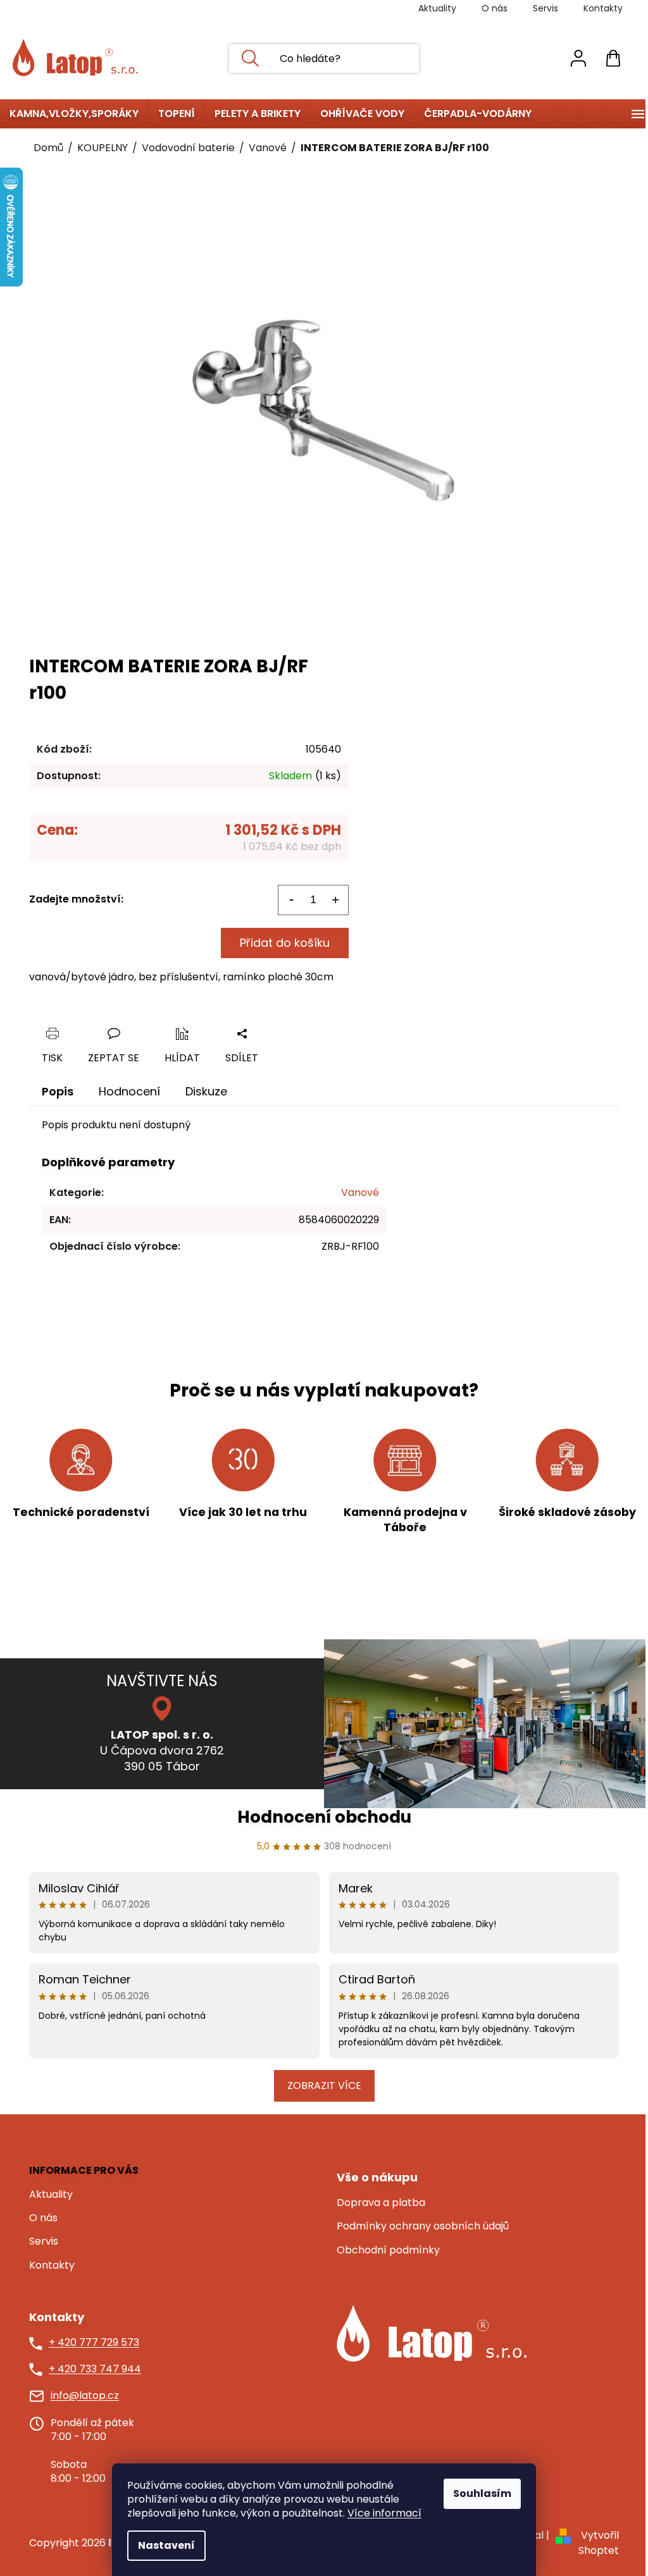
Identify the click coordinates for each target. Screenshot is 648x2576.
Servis (545, 8)
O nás (495, 8)
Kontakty (603, 8)
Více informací (384, 2513)
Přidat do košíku (285, 943)
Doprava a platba (381, 2203)
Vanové (360, 1192)
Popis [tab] (58, 1091)
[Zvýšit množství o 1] (335, 900)
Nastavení (166, 2545)
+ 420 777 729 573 (94, 2343)
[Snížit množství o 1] (291, 900)
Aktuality (437, 8)
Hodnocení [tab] (129, 1091)
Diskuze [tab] (206, 1091)
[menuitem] (74, 114)
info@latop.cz (85, 2396)
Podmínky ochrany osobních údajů (423, 2226)
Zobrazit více (324, 2086)
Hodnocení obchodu (324, 1817)
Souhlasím (482, 2493)
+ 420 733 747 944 (95, 2369)
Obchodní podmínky (388, 2250)
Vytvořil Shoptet (599, 2543)
